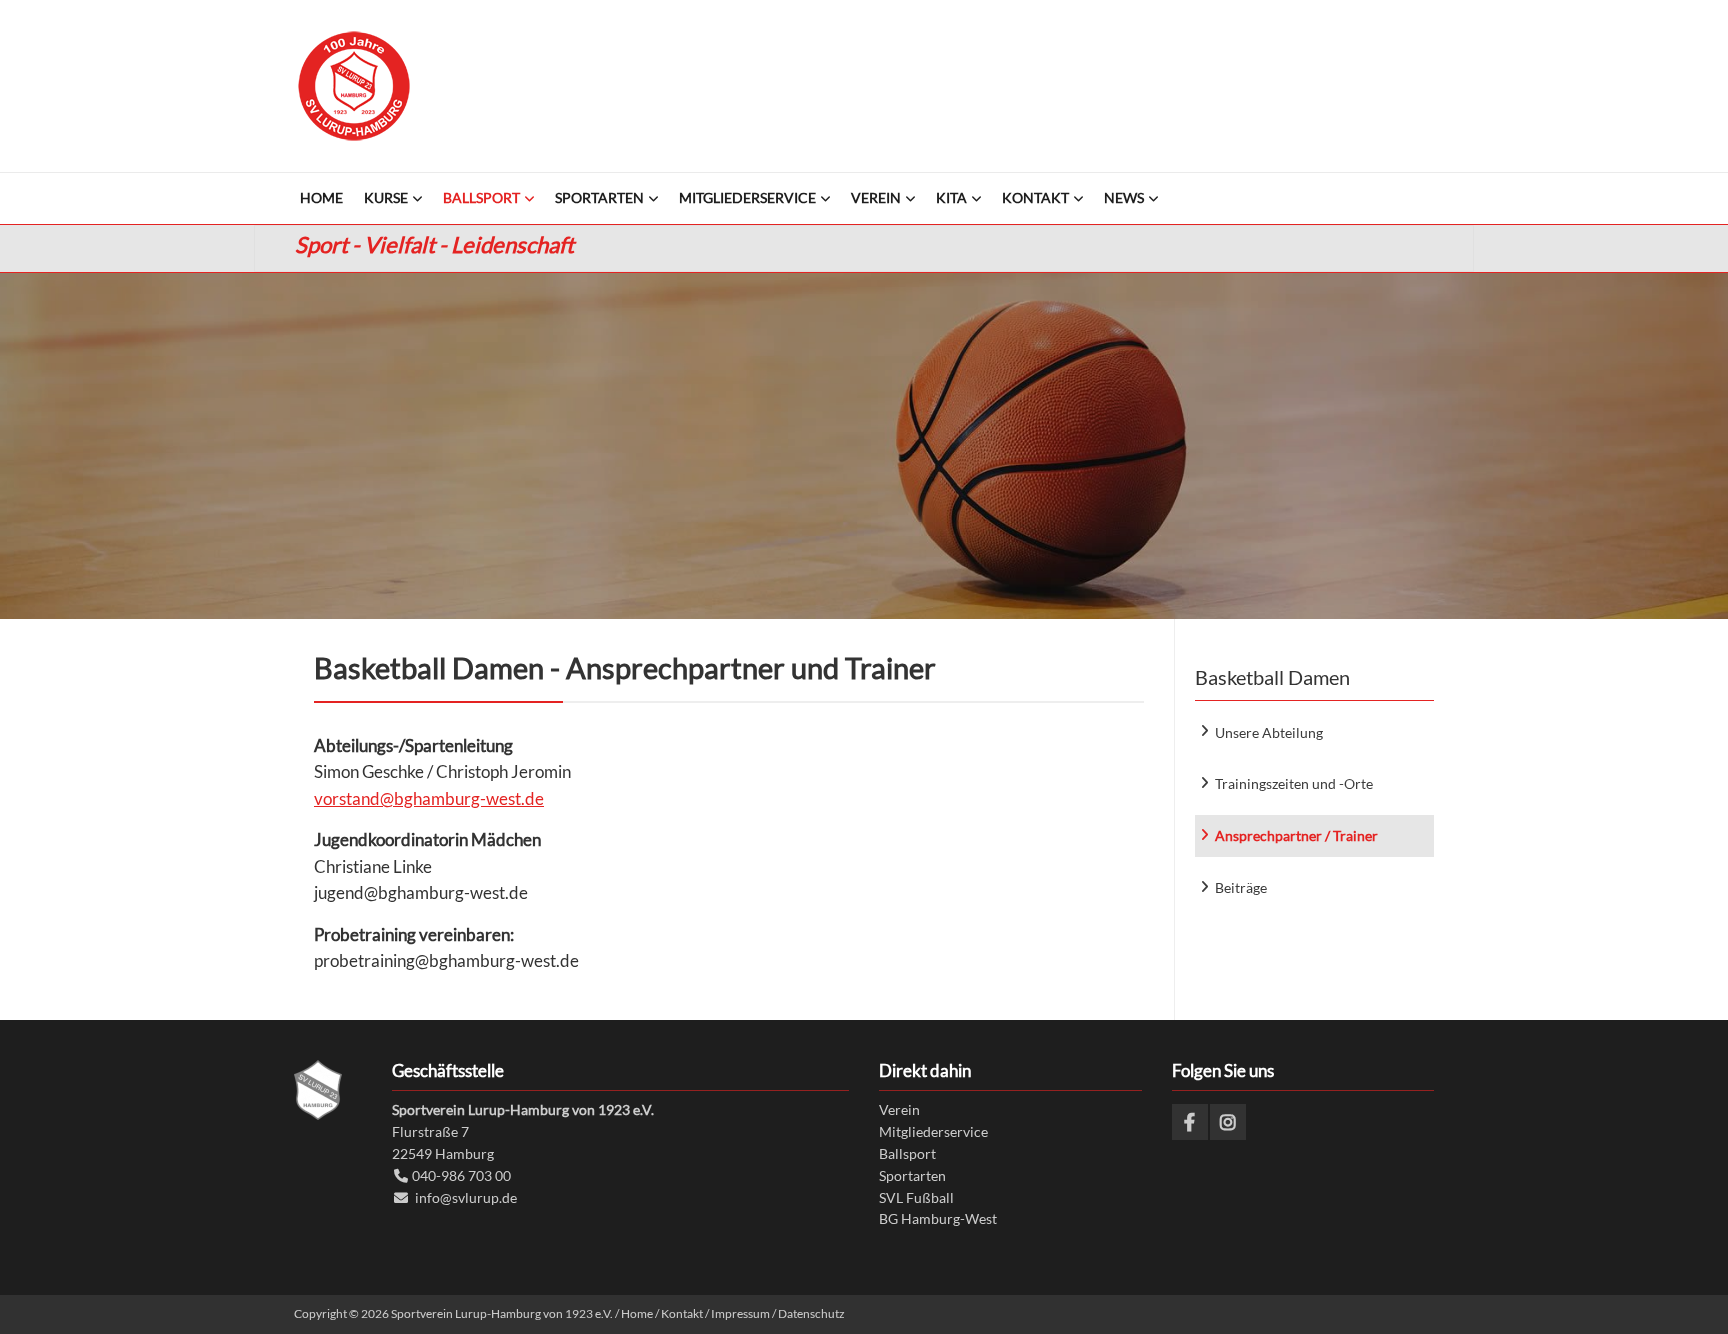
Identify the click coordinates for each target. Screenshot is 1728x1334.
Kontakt (682, 1313)
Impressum (740, 1313)
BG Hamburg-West (938, 1218)
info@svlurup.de (466, 1197)
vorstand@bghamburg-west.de (429, 798)
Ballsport (907, 1153)
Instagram (1228, 1122)
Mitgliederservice (933, 1131)
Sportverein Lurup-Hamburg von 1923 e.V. (354, 86)
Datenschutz (811, 1313)
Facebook (1190, 1122)
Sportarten (912, 1175)
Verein (899, 1109)
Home (637, 1313)
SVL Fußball (916, 1197)
